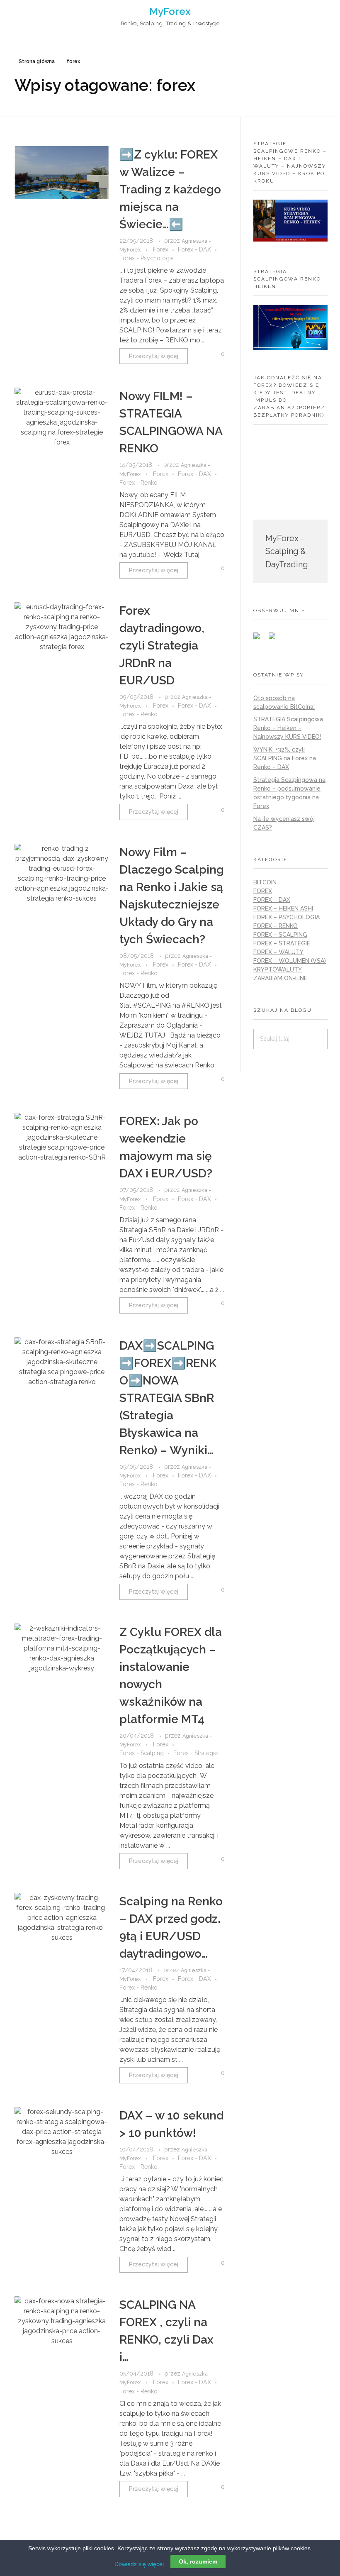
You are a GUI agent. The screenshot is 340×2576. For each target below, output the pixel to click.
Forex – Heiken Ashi (283, 908)
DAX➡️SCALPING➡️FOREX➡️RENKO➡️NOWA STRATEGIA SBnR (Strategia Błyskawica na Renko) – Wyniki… (168, 1398)
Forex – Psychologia (287, 917)
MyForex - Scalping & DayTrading (287, 552)
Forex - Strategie (195, 1753)
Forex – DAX (272, 900)
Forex (161, 249)
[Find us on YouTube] (275, 639)
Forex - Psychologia (147, 258)
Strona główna (37, 61)
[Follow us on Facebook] (260, 639)
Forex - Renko (138, 483)
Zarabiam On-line (280, 978)
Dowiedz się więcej (139, 2564)
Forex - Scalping (142, 1753)
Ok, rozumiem (198, 2561)
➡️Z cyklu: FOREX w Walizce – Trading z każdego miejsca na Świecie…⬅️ (170, 189)
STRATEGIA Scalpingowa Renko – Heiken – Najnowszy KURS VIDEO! (288, 728)
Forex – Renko (276, 926)
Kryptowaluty (278, 969)
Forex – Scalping (280, 935)
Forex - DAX (194, 249)
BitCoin (265, 882)
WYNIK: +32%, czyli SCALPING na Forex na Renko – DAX (285, 758)
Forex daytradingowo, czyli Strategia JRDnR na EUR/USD (162, 646)
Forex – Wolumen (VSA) (290, 961)
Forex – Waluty (278, 952)
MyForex (170, 11)
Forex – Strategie (282, 943)
